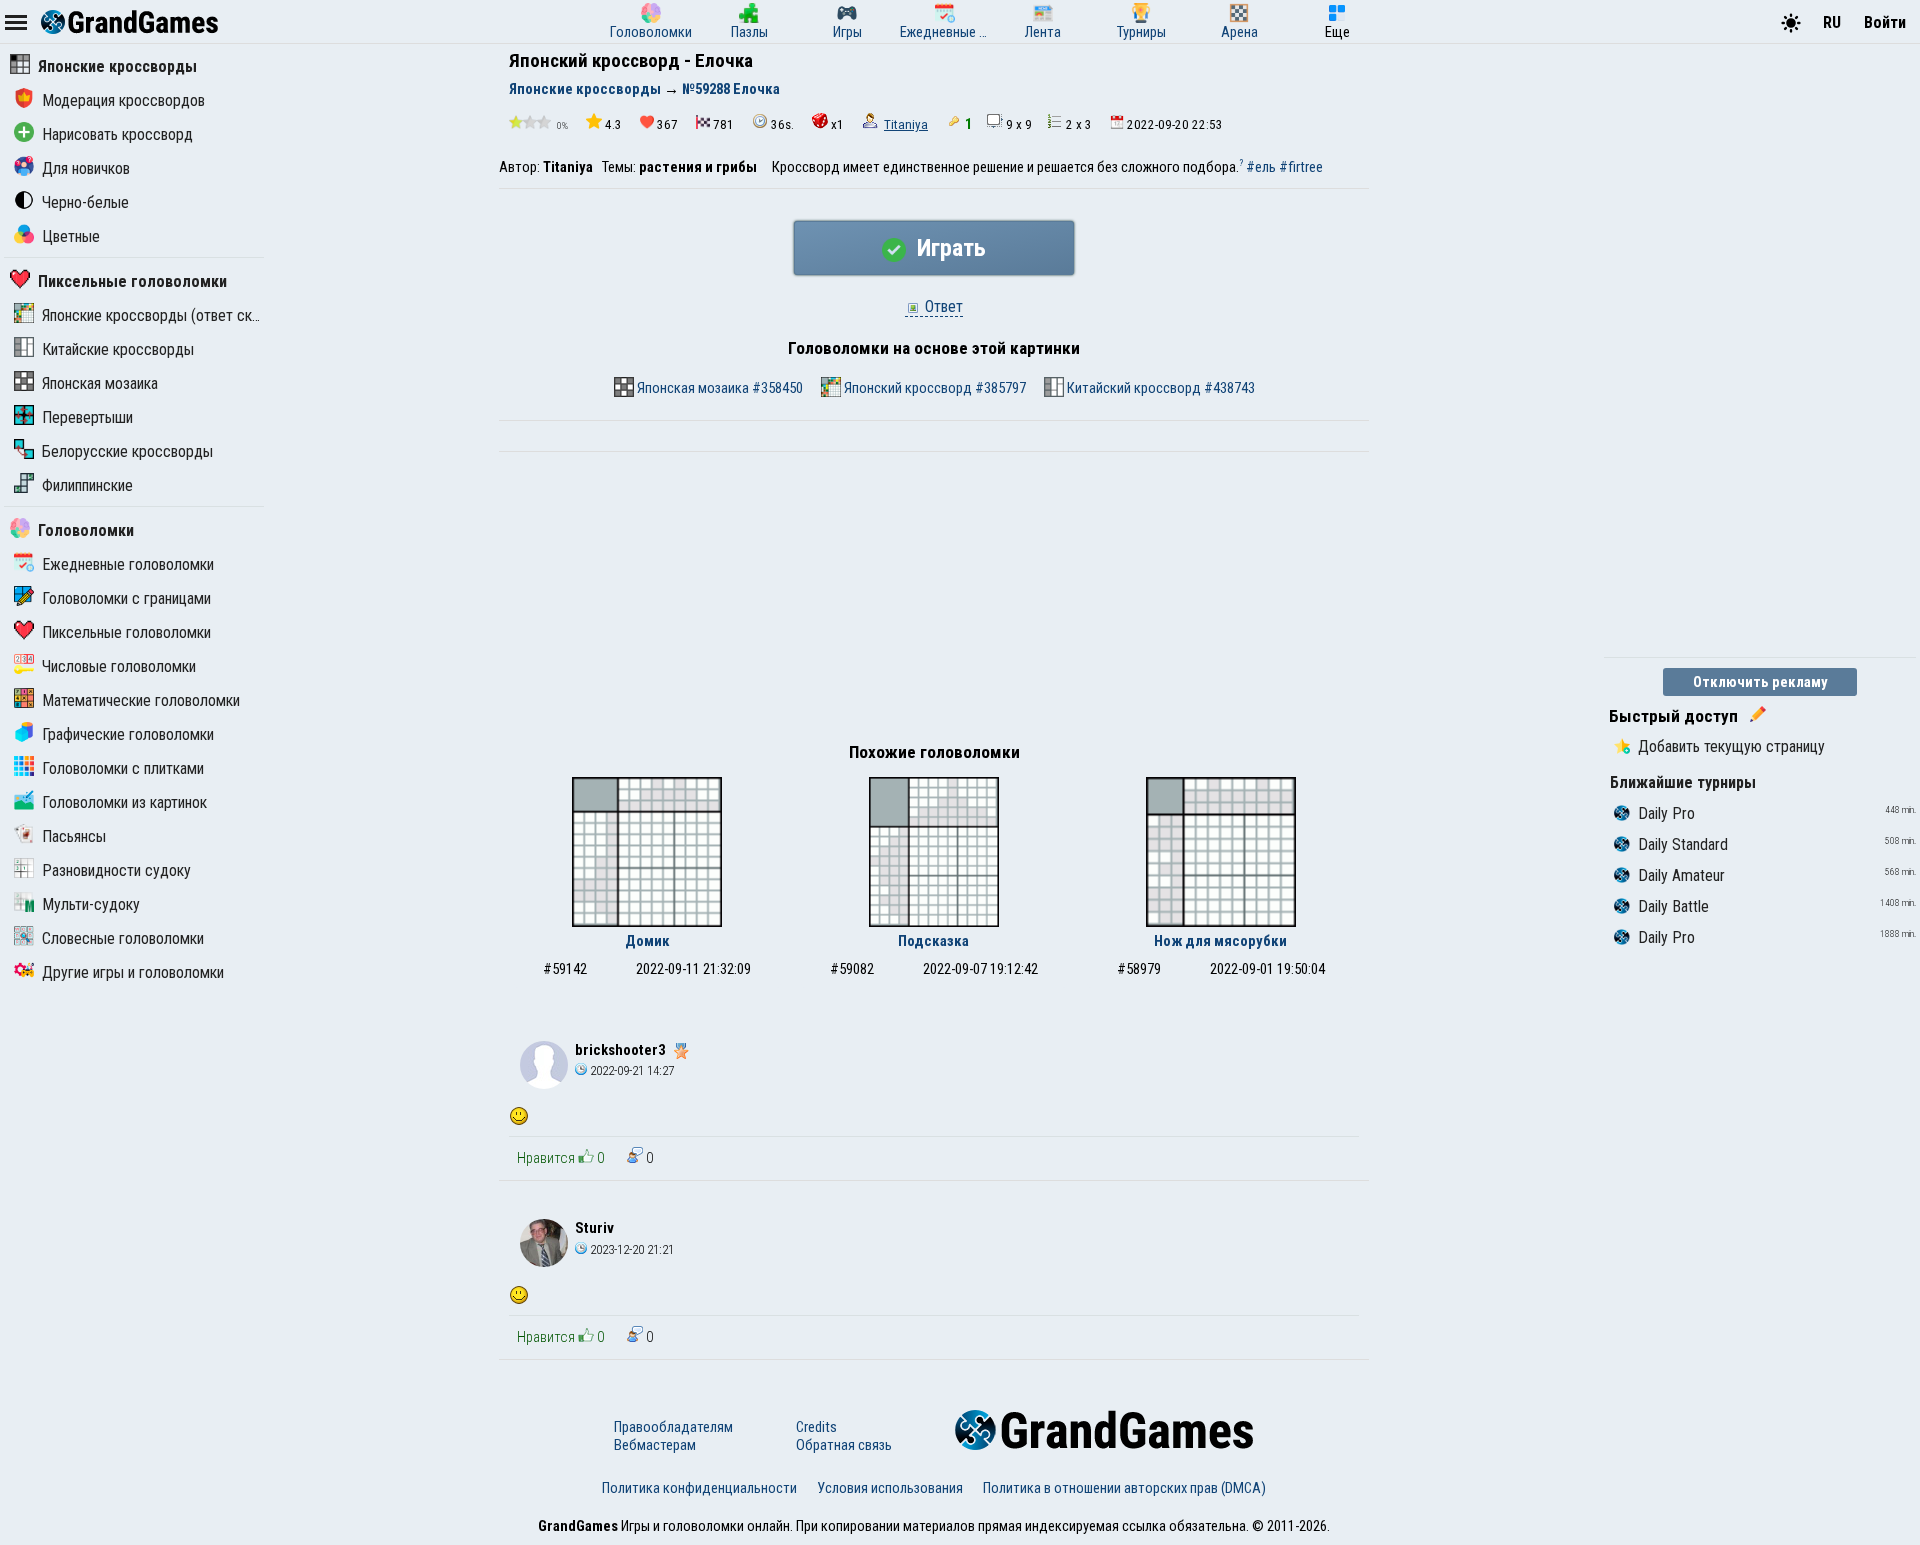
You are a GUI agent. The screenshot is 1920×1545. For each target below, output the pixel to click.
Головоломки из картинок (124, 802)
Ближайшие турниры (1683, 782)
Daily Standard (1683, 844)
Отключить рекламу (1760, 682)
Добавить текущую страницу (1731, 746)
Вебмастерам (655, 1445)
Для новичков (86, 168)
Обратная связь (844, 1445)
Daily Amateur (1681, 875)
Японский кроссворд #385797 (933, 388)
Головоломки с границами (126, 598)
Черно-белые (85, 202)
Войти (1885, 22)
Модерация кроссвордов (123, 100)
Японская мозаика (100, 383)
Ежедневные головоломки (128, 564)
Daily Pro (1666, 813)
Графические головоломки (128, 734)
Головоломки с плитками (123, 768)
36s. (782, 124)
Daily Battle (1673, 906)
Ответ (942, 306)
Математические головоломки (141, 700)
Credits (816, 1427)
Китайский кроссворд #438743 (1159, 388)
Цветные (71, 236)
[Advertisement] (934, 602)
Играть (948, 248)
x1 (837, 124)
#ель (1261, 167)
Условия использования (890, 1488)
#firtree (1301, 167)
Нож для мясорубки (1220, 941)
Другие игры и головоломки (133, 972)
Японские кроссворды (117, 66)
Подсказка (933, 941)
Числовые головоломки (119, 666)
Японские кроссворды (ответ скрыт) (162, 315)
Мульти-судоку (91, 904)
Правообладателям (673, 1427)
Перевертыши (87, 417)
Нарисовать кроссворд (117, 134)
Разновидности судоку (116, 870)
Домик (647, 941)
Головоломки (86, 530)
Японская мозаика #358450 (718, 388)
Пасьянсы (74, 836)
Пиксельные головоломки (132, 281)
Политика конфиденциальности (699, 1488)
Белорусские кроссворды (127, 451)
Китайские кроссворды (118, 349)
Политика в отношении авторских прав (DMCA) (1124, 1488)
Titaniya (906, 124)
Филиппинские (87, 485)
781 (723, 124)
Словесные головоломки (123, 938)
